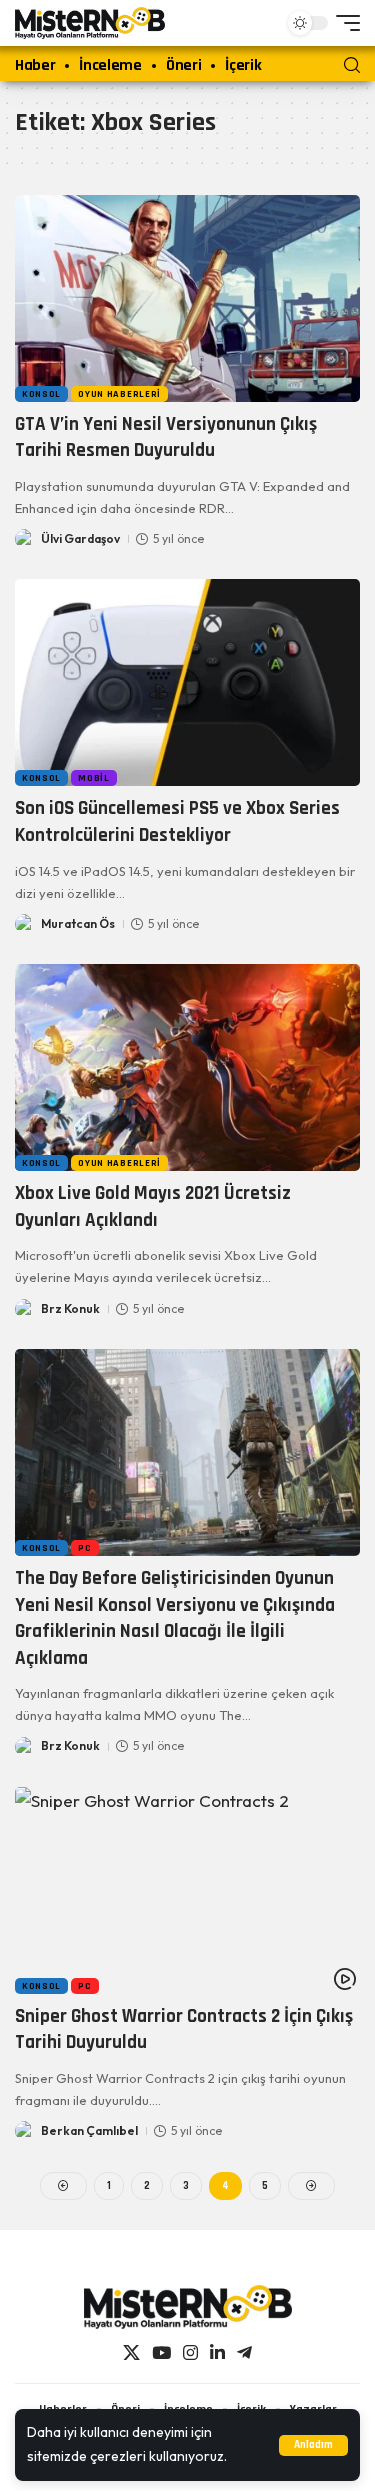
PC (84, 1548)
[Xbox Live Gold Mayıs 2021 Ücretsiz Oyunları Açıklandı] (187, 1067)
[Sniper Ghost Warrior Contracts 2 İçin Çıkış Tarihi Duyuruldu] (187, 1890)
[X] (131, 2353)
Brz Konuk (70, 1308)
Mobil (94, 778)
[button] (313, 2445)
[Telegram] (244, 2353)
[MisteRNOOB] (188, 2307)
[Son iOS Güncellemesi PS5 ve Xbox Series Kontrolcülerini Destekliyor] (187, 682)
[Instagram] (190, 2353)
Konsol (41, 394)
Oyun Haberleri (119, 394)
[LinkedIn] (217, 2353)
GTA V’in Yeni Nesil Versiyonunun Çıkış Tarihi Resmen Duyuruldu (166, 438)
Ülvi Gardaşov (80, 538)
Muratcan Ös (78, 923)
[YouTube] (161, 2353)
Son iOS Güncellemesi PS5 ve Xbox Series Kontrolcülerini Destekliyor (177, 822)
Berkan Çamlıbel (89, 2130)
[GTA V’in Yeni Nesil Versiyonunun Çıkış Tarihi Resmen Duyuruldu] (187, 298)
